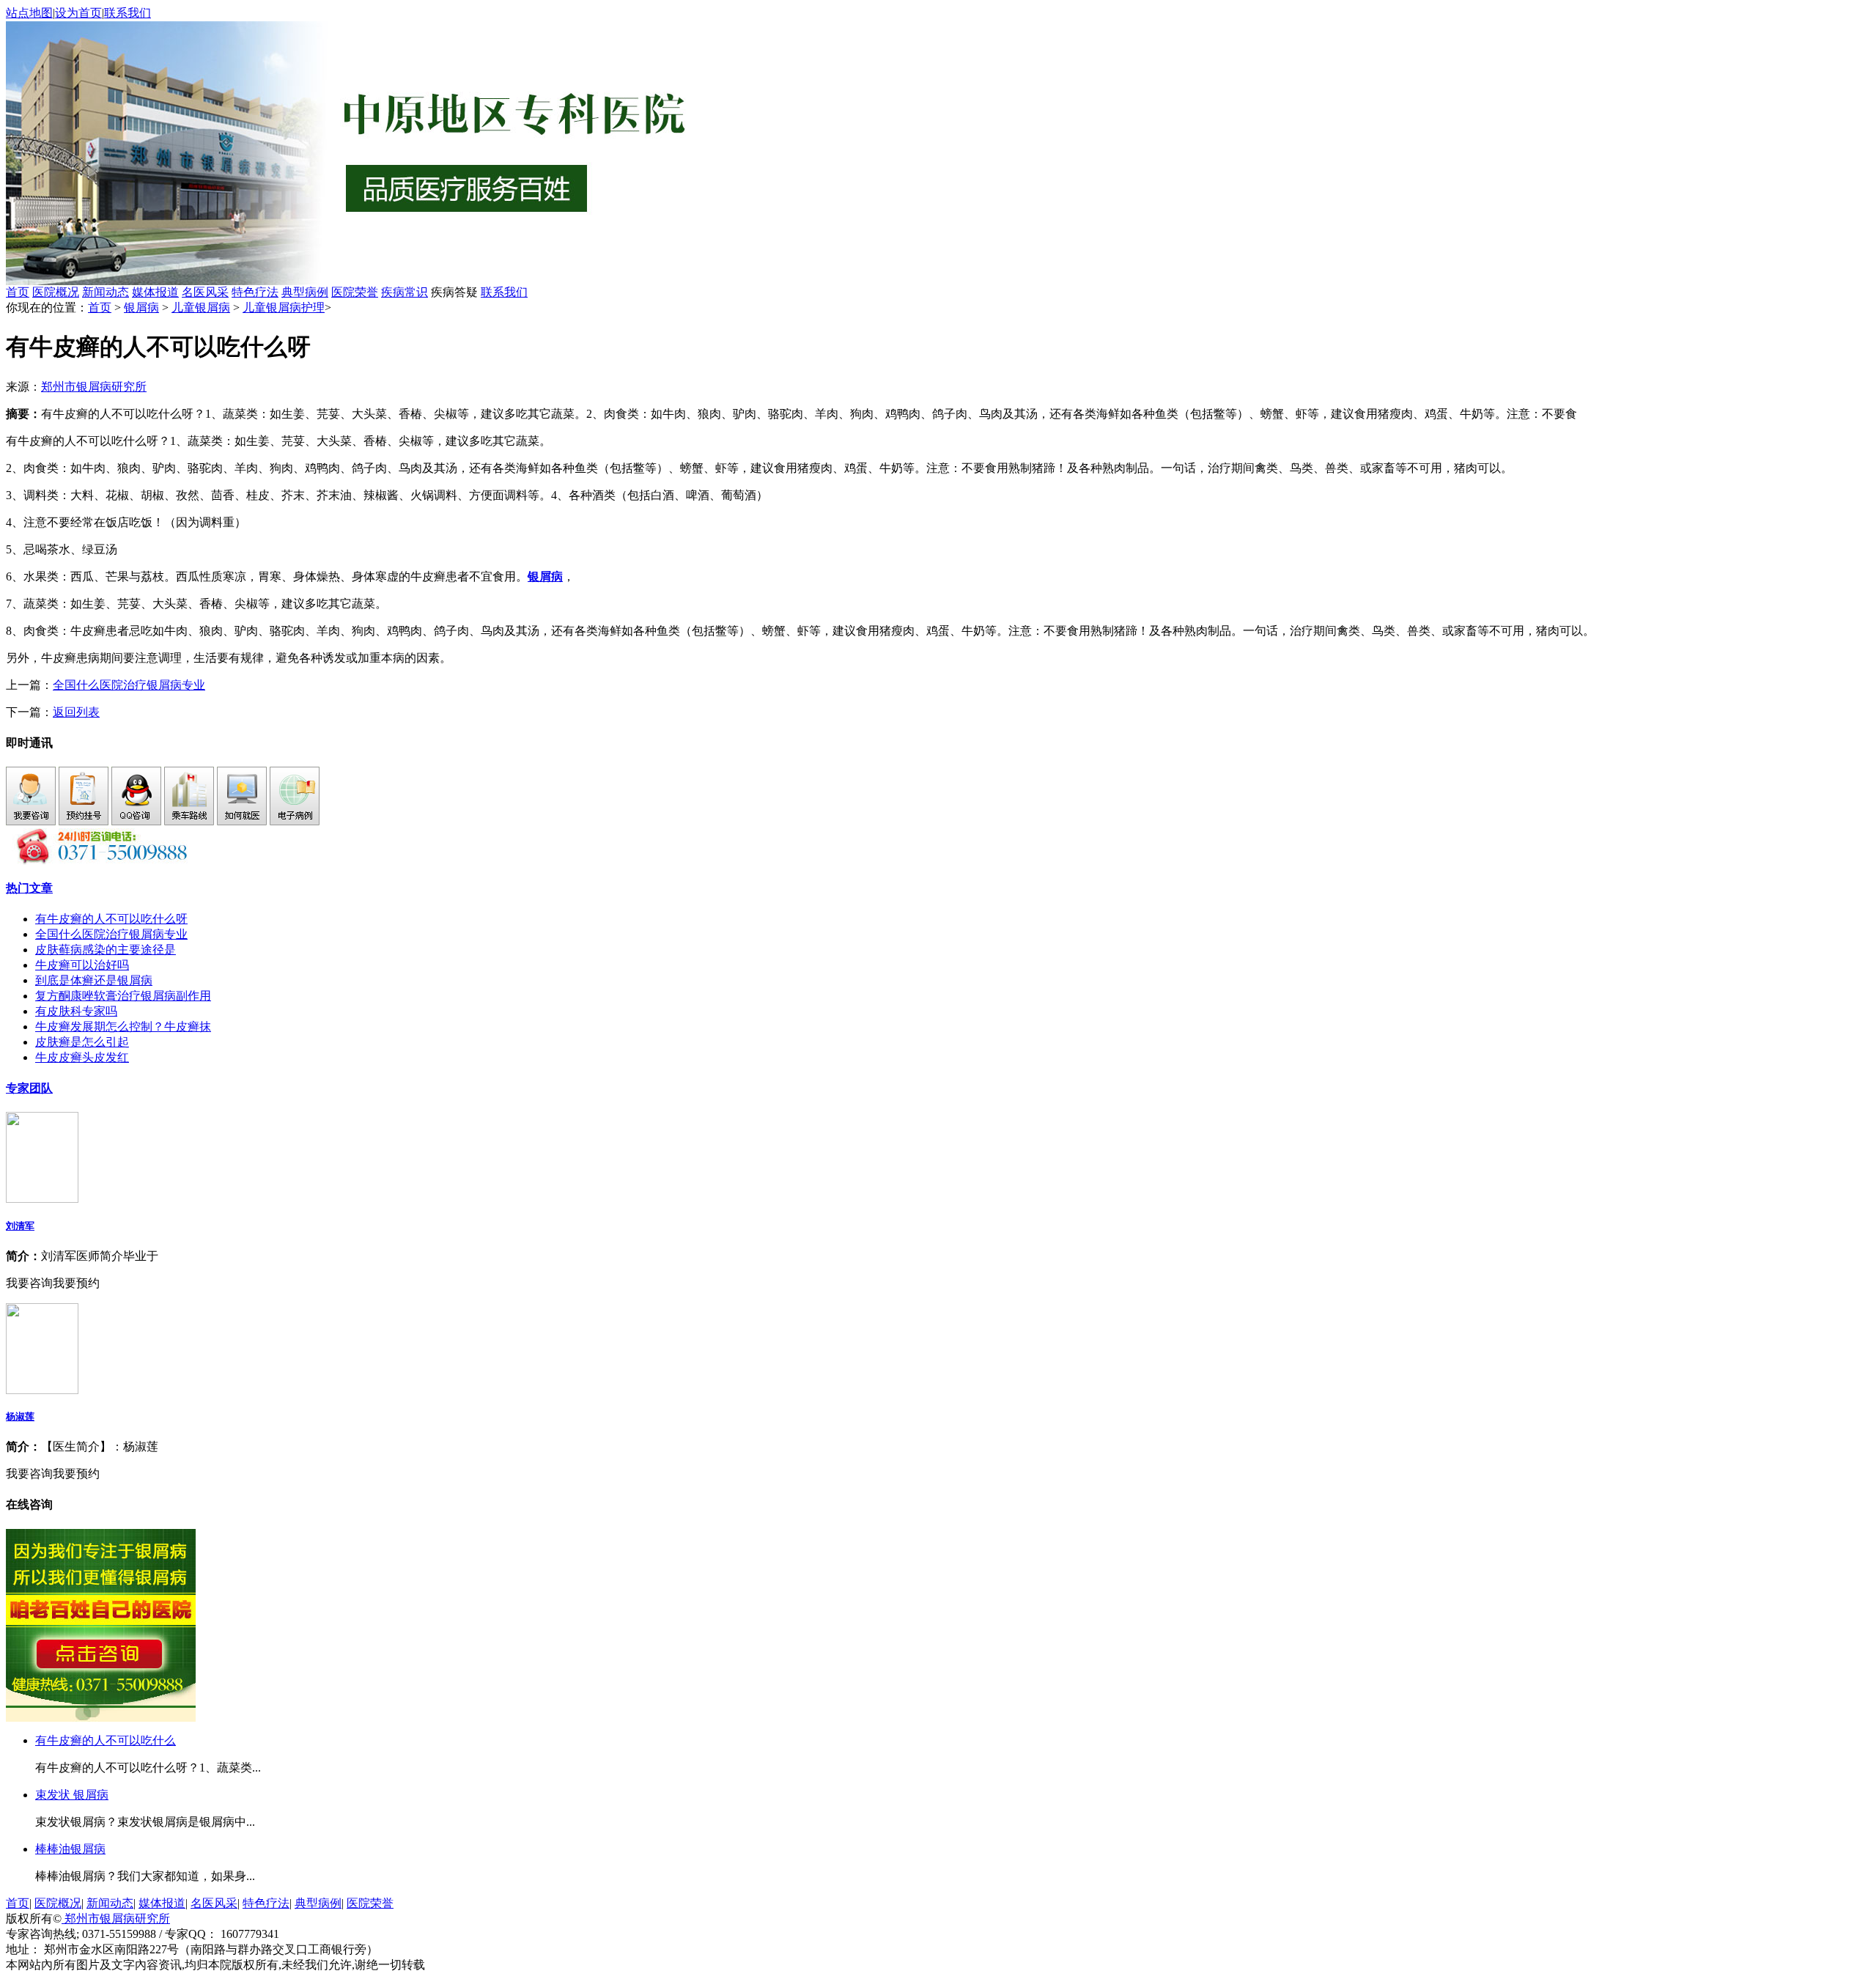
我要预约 (76, 1283)
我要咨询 (29, 1283)
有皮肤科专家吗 (76, 1011)
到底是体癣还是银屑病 (94, 980)
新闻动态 (106, 292)
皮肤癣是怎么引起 (82, 1042)
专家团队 (29, 1088)
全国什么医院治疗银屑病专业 (129, 685)
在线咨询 (29, 1504)
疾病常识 (405, 292)
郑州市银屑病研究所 (94, 387)
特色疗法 (255, 292)
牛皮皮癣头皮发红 (82, 1057)
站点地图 (29, 13)
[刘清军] (42, 1199)
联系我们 (128, 13)
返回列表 (76, 712)
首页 (18, 292)
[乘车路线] (189, 821)
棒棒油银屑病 (70, 1849)
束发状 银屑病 (72, 1795)
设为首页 (78, 13)
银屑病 (141, 307)
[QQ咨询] (136, 821)
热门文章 (29, 888)
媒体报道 (155, 292)
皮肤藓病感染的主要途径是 (106, 950)
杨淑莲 (20, 1416)
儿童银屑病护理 (284, 307)
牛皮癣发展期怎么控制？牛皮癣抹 (123, 1027)
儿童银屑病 (201, 307)
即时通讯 (29, 743)
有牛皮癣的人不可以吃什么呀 (111, 919)
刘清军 (20, 1226)
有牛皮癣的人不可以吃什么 (106, 1740)
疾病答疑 (454, 292)
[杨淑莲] (42, 1390)
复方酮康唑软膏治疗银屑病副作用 (123, 996)
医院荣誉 (355, 292)
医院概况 (56, 292)
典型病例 (305, 292)
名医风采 (205, 292)
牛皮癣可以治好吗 (82, 965)
